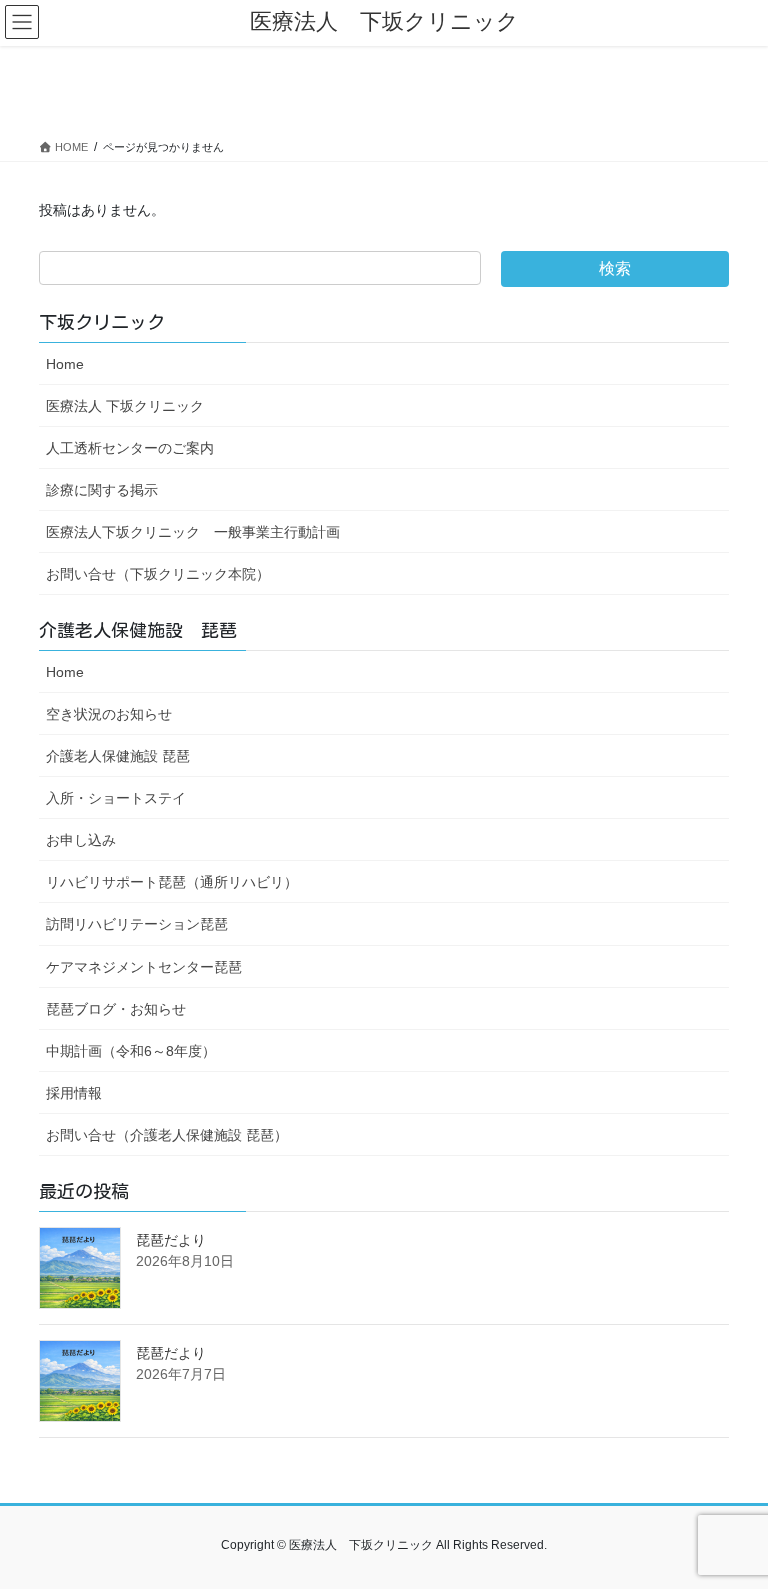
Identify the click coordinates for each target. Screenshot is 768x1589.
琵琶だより (171, 1240)
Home (65, 364)
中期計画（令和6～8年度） (131, 1051)
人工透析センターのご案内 (130, 448)
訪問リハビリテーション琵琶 (137, 924)
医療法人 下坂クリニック (125, 406)
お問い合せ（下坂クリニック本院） (158, 574)
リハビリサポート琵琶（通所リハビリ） (172, 882)
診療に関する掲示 (102, 490)
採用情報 (74, 1093)
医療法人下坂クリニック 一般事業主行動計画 (193, 532)
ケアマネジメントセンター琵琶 (144, 967)
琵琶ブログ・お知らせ (116, 1009)
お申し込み (81, 840)
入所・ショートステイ (116, 798)
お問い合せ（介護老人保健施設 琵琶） (167, 1135)
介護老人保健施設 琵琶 (118, 756)
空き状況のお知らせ (109, 714)
